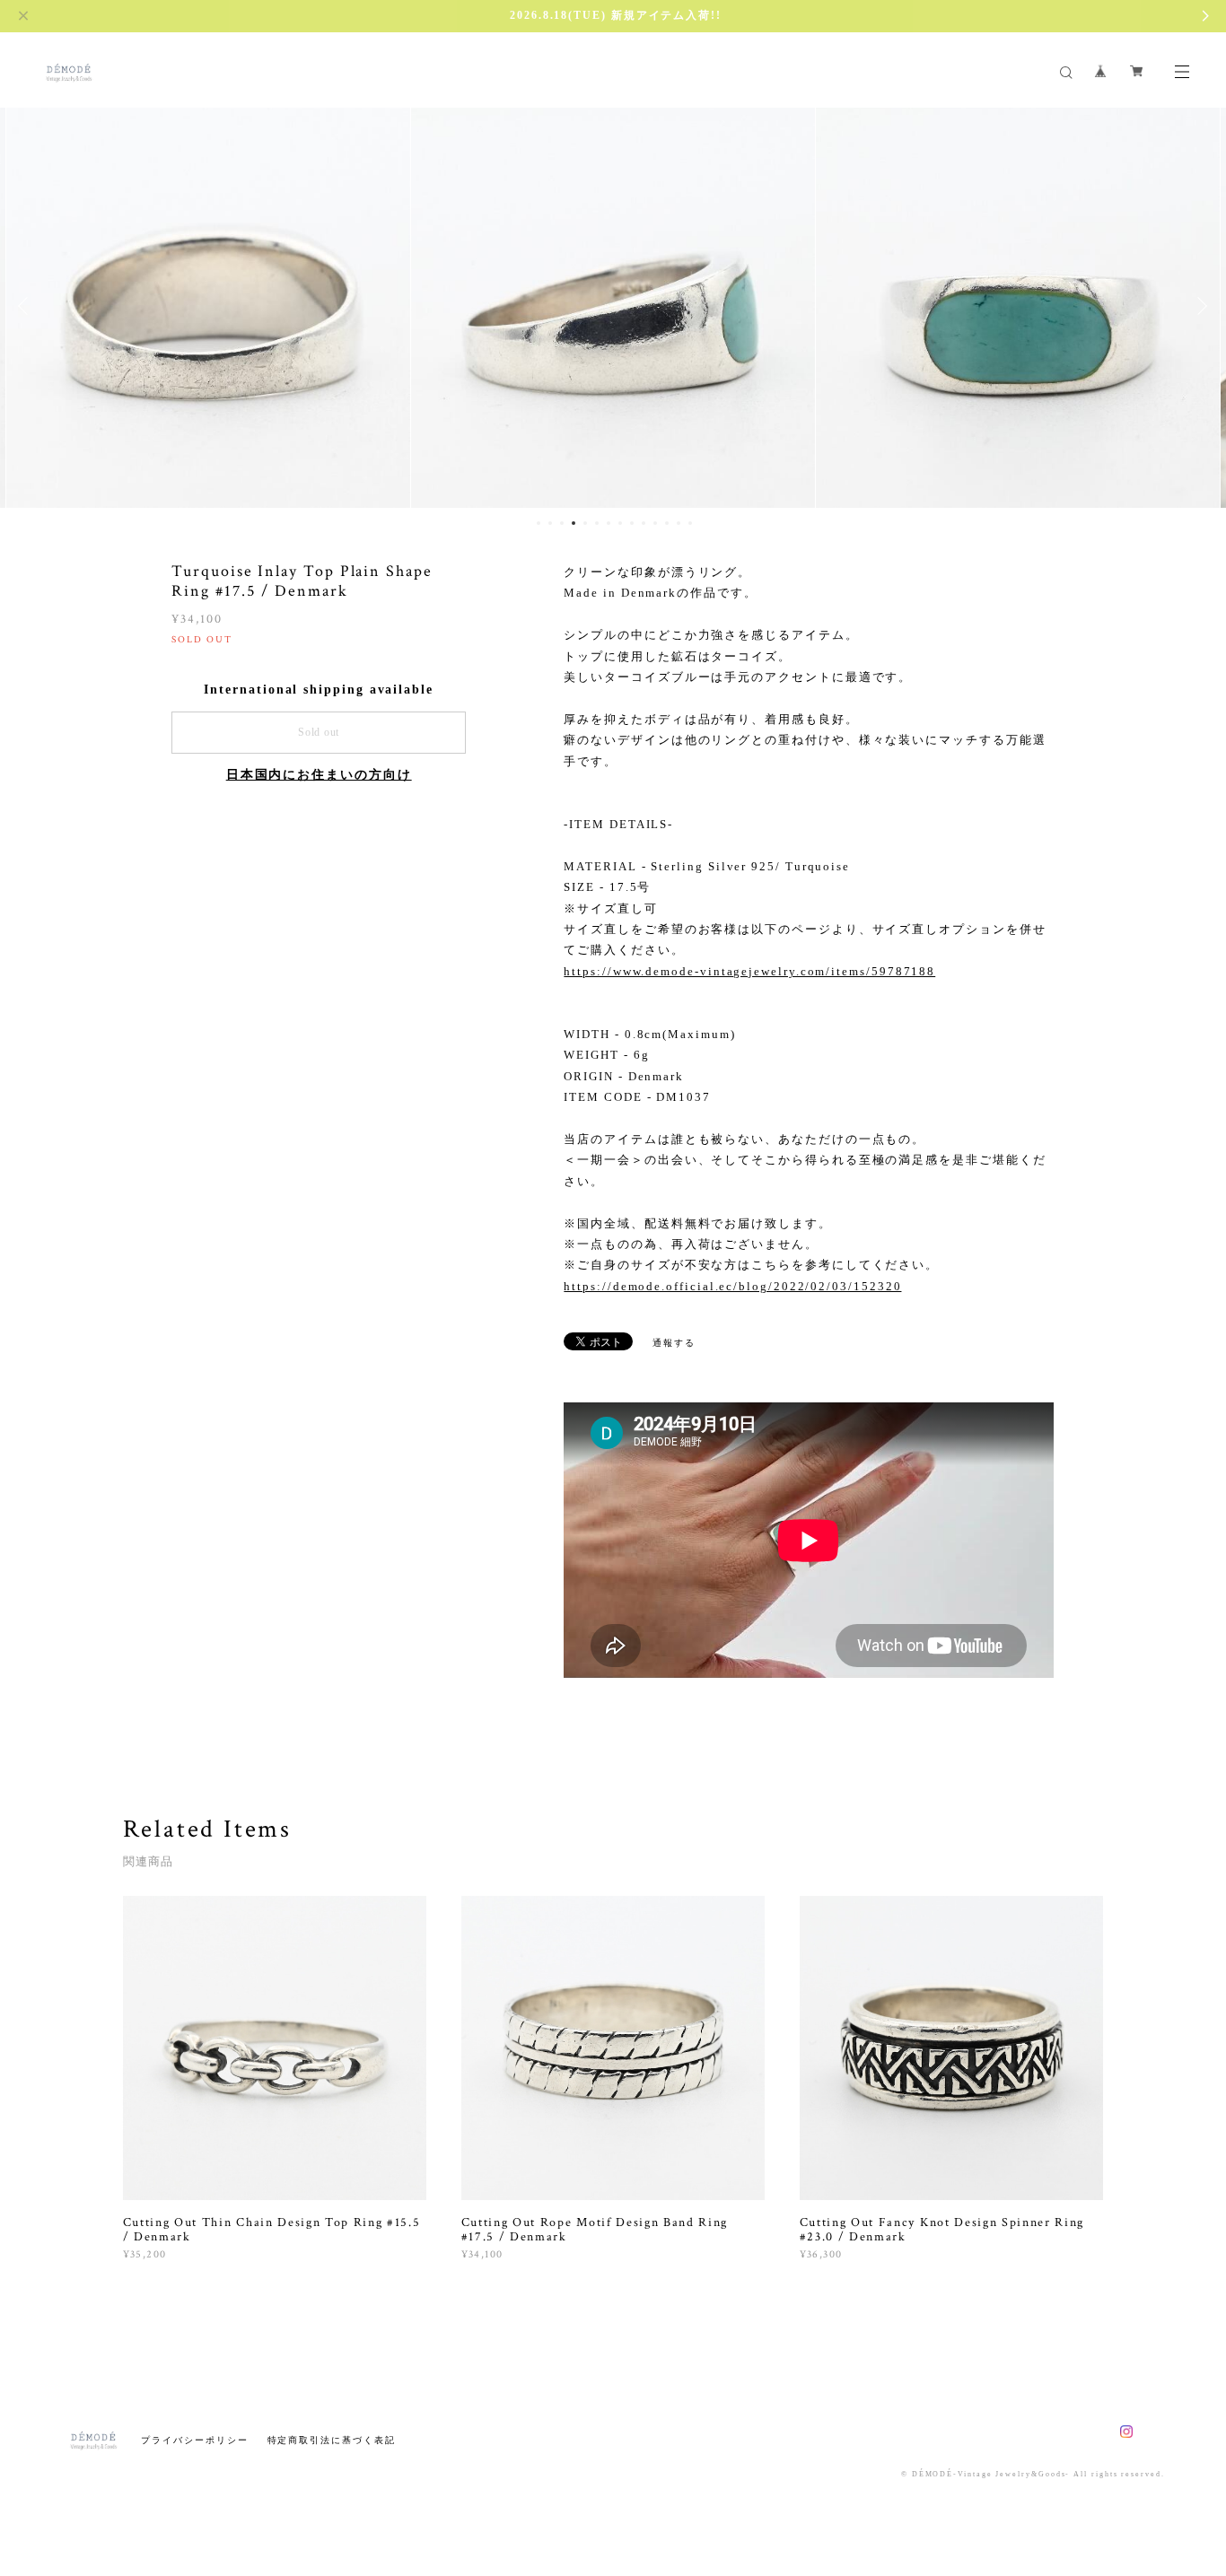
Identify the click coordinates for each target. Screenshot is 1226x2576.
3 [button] (562, 523)
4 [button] (574, 523)
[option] (208, 306)
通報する (674, 1343)
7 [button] (609, 523)
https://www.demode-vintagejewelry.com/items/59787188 (749, 971)
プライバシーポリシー (194, 2440)
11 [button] (655, 523)
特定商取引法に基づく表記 (332, 2440)
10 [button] (644, 523)
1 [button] (539, 523)
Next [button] (1199, 306)
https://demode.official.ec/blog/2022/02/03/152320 (732, 1286)
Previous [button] (27, 306)
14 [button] (690, 523)
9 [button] (632, 523)
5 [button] (585, 523)
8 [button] (620, 523)
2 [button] (550, 523)
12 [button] (667, 523)
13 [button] (679, 523)
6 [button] (597, 523)
